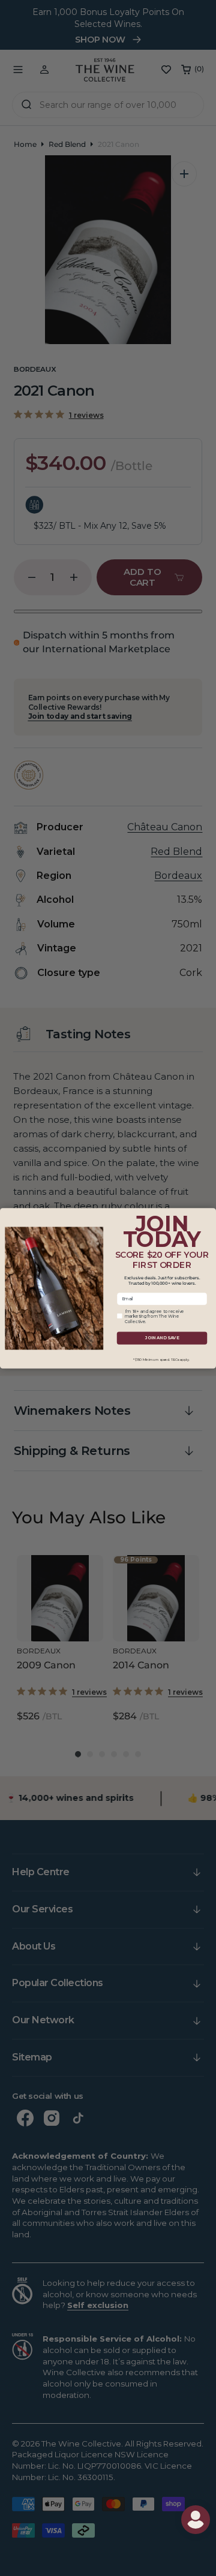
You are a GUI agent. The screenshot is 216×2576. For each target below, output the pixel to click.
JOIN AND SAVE (162, 1338)
